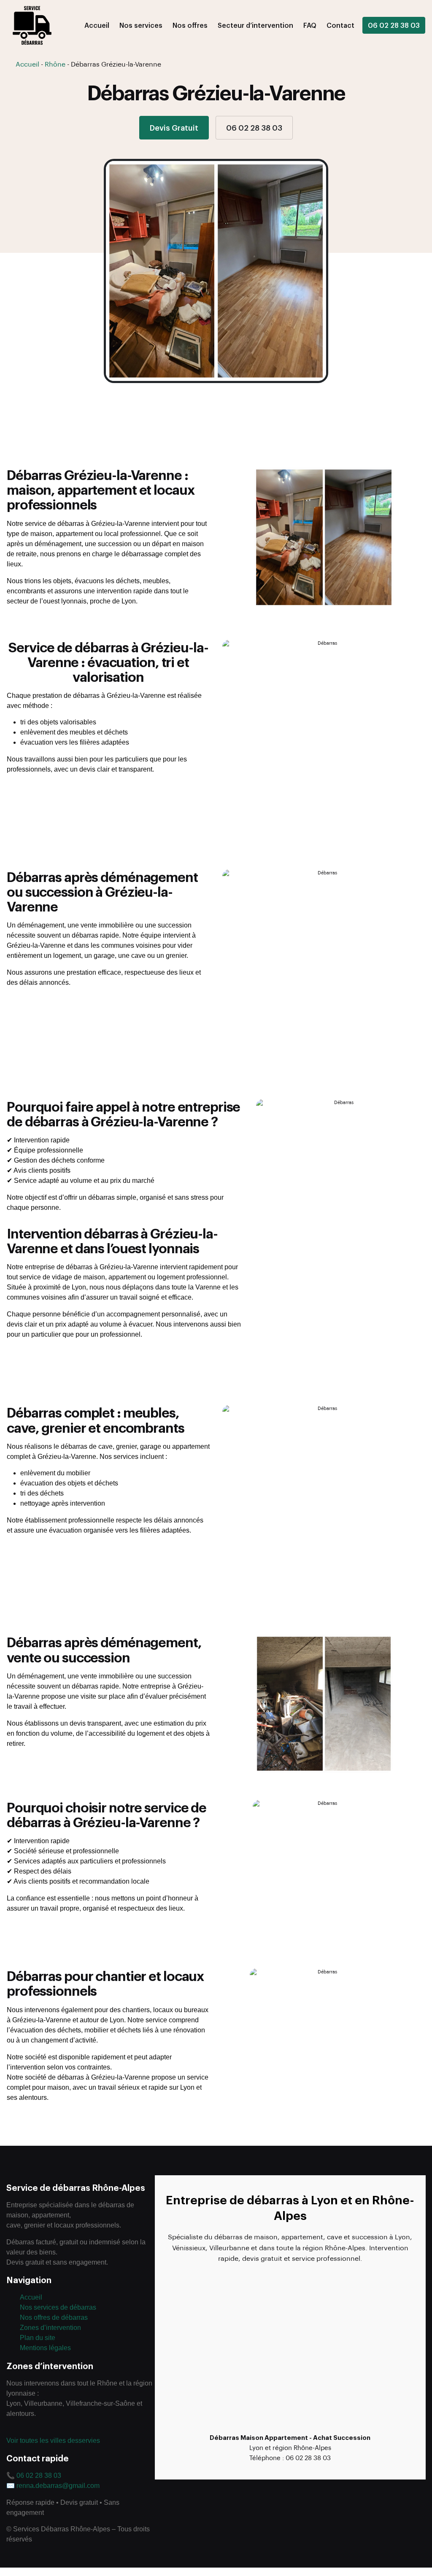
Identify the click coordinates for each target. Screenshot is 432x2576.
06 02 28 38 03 (394, 25)
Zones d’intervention (50, 2328)
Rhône (55, 64)
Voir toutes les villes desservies (53, 2441)
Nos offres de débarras (54, 2317)
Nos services (141, 25)
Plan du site (38, 2338)
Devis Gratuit (174, 127)
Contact (340, 25)
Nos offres (190, 25)
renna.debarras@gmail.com (58, 2486)
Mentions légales (45, 2348)
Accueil (97, 25)
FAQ (310, 25)
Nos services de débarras (58, 2307)
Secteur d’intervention (255, 25)
